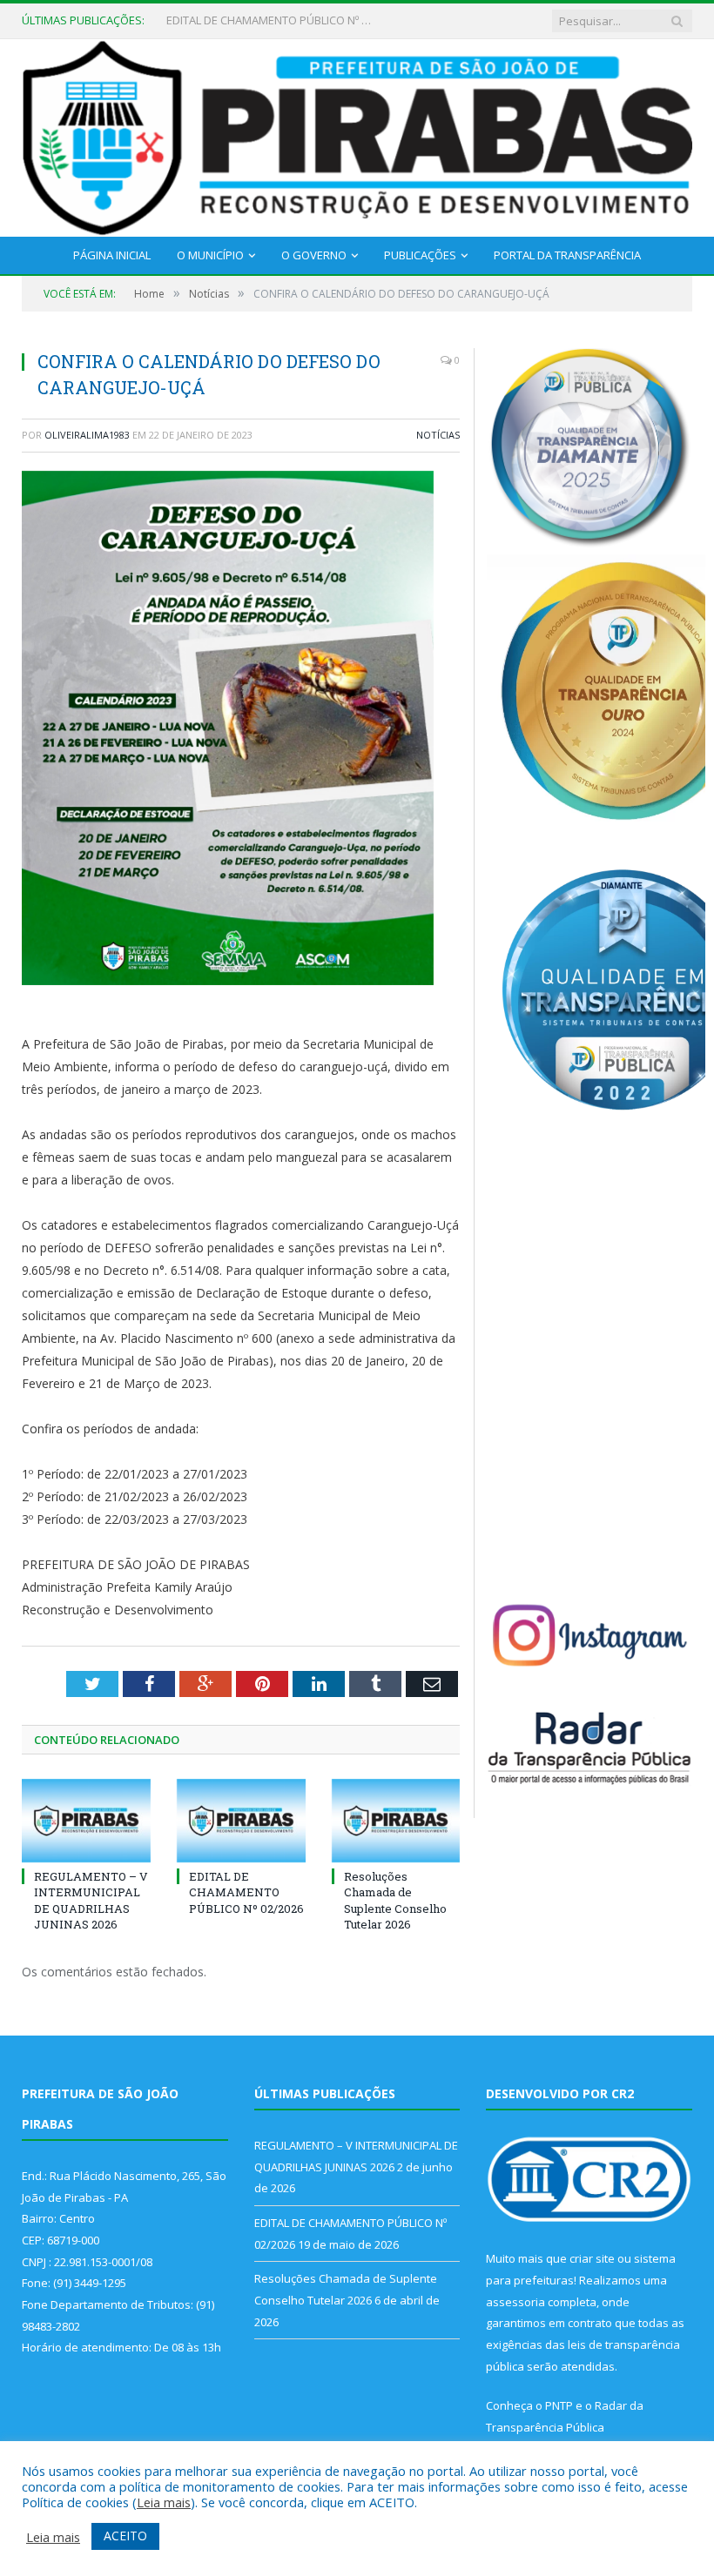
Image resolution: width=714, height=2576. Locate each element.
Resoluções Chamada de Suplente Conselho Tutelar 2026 (395, 1900)
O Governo (314, 255)
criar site (592, 2258)
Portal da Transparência (567, 255)
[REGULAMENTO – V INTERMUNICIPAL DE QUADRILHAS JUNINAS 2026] (86, 1821)
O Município (210, 255)
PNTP (559, 2405)
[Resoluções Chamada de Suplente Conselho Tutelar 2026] (396, 1821)
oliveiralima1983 (87, 435)
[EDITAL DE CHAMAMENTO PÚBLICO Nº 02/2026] (241, 1821)
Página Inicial (112, 255)
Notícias (438, 435)
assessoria (515, 2302)
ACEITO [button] (125, 2536)
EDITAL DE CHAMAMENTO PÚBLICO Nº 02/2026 (271, 20)
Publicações (420, 255)
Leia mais (164, 2502)
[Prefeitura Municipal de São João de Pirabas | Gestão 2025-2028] (357, 134)
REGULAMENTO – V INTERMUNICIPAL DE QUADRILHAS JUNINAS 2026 (91, 1900)
